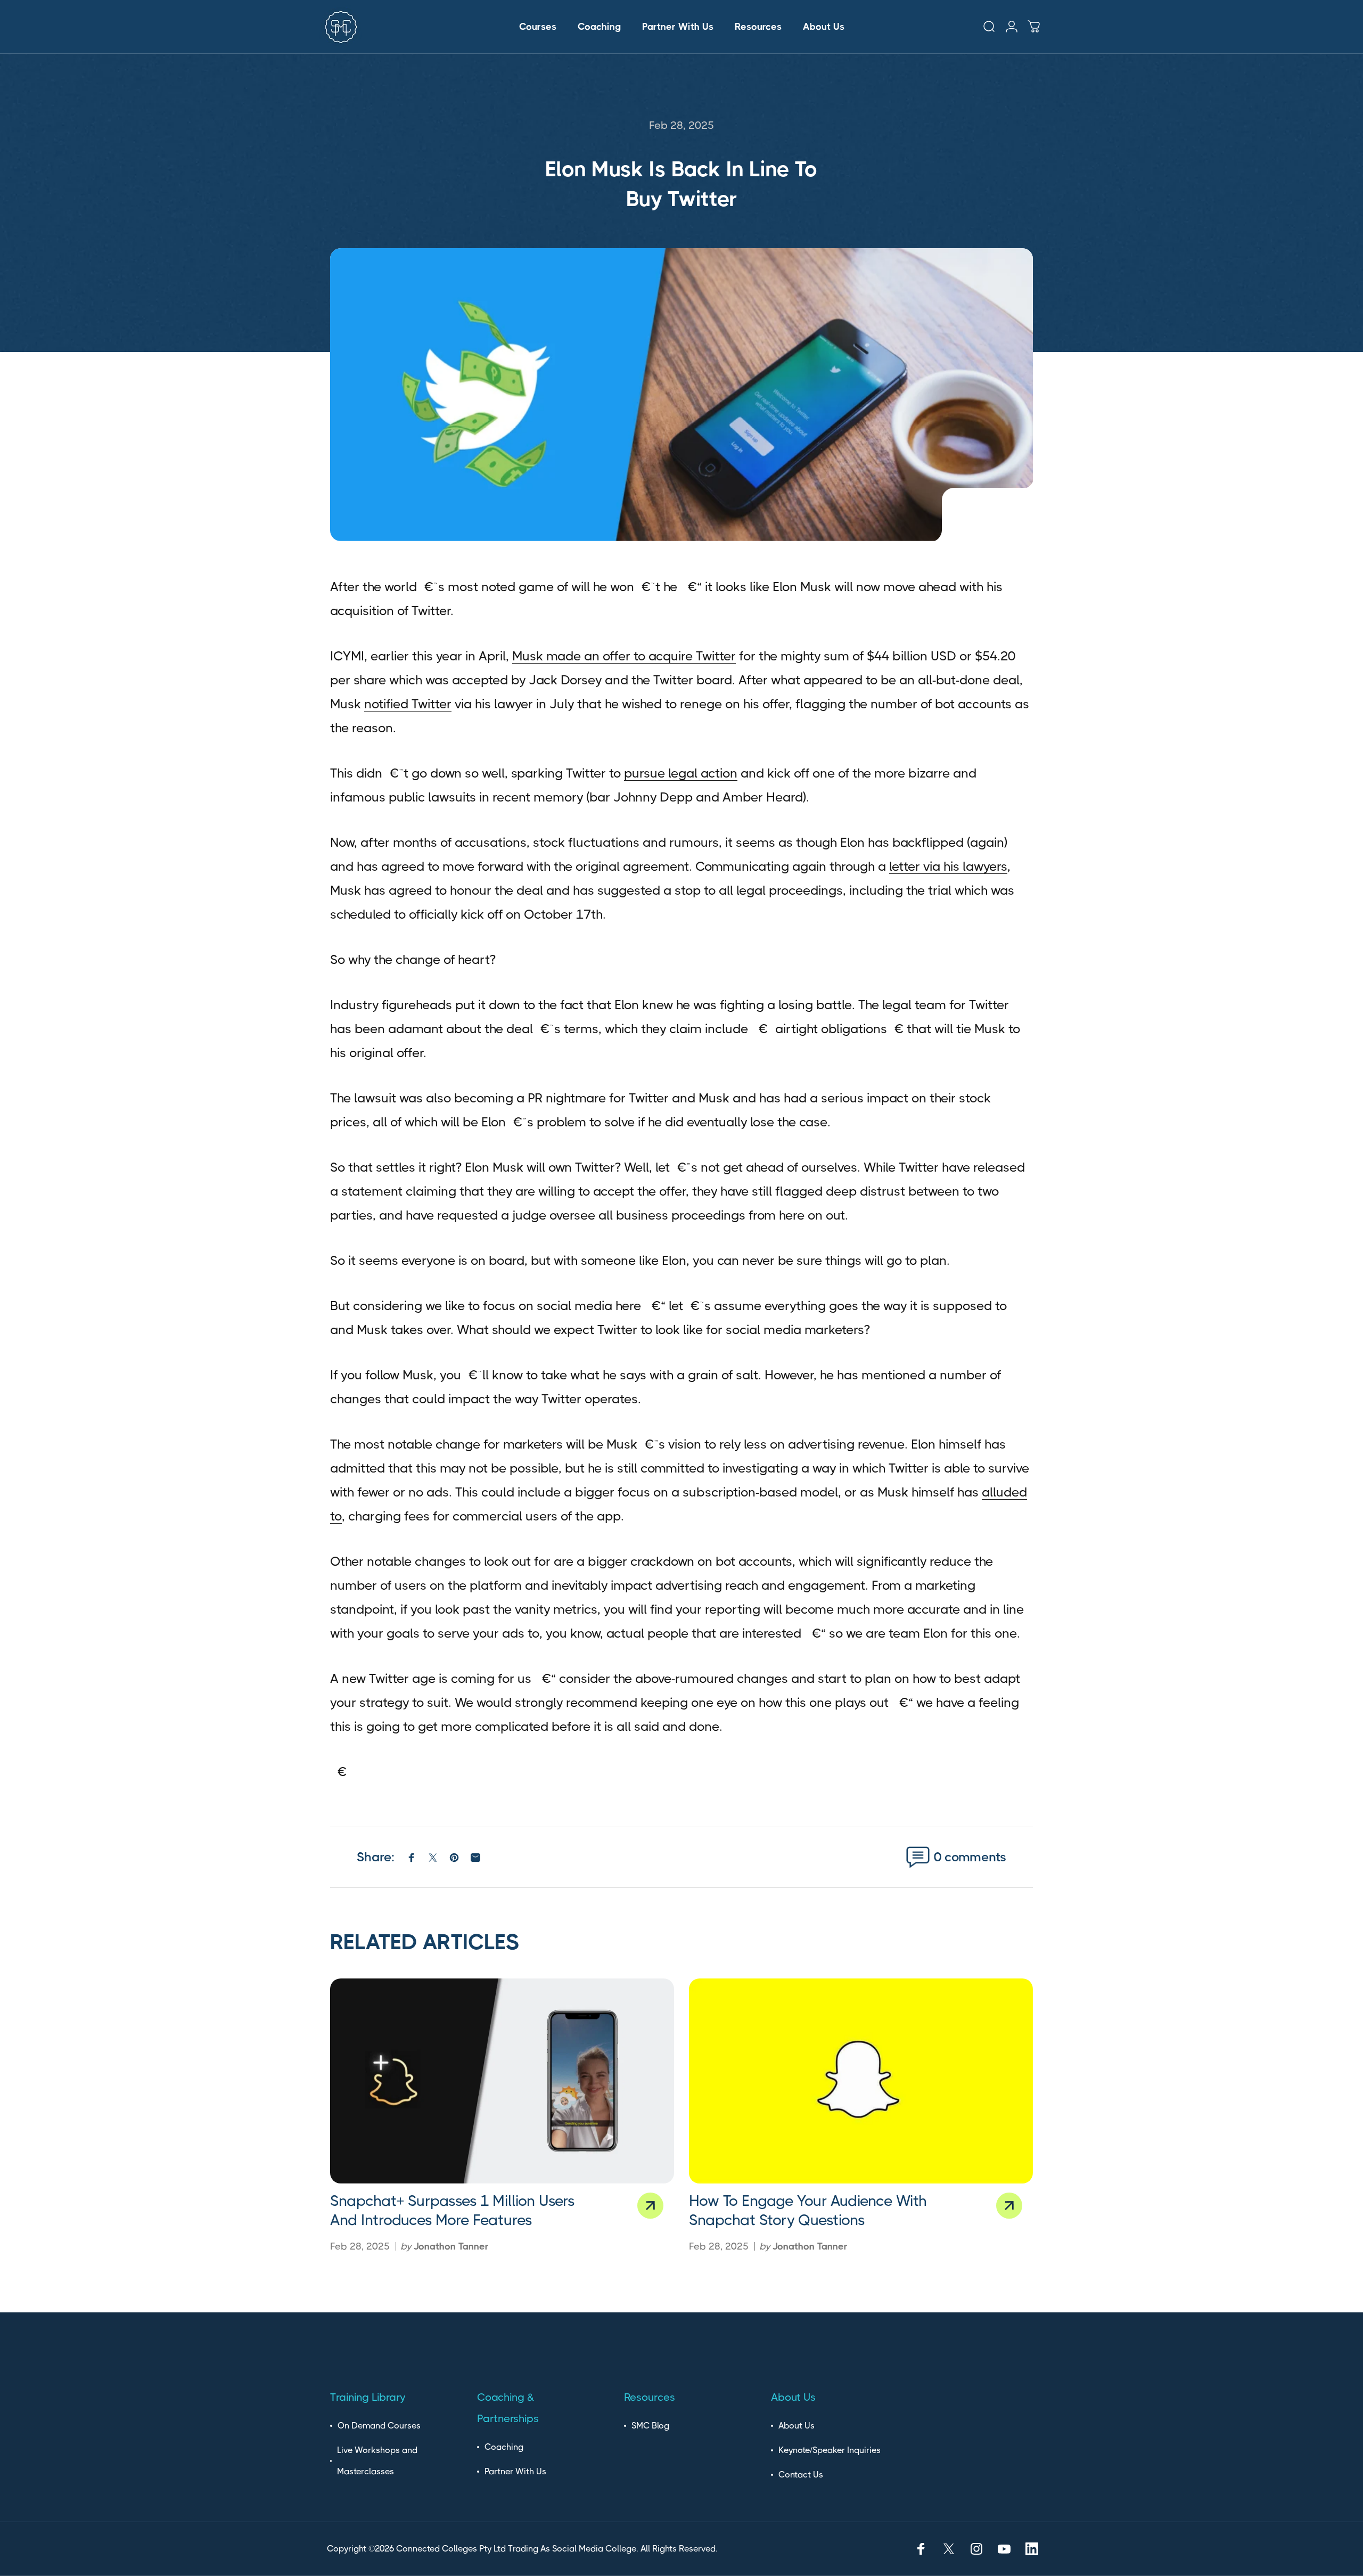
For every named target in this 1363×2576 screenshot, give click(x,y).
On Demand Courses (379, 2426)
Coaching (504, 2447)
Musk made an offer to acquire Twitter (624, 656)
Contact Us (801, 2475)
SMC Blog (650, 2426)
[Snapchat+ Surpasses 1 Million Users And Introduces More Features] (502, 2081)
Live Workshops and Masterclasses (377, 2461)
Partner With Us (515, 2471)
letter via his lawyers (948, 866)
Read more (650, 2206)
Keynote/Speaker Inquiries (830, 2450)
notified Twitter (408, 704)
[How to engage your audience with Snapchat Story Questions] (861, 2081)
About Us (797, 2426)
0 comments (970, 1857)
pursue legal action (681, 773)
